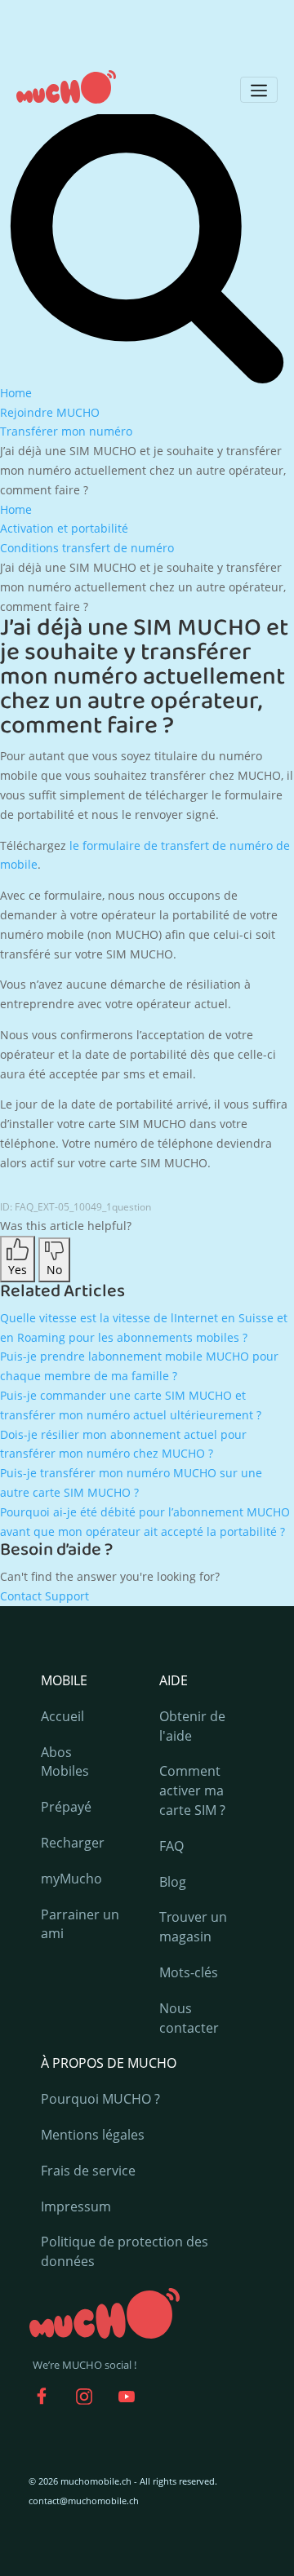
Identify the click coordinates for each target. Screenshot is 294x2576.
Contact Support (45, 1596)
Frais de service (88, 2171)
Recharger (73, 1843)
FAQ (171, 1846)
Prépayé (66, 1807)
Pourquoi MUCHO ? (100, 2099)
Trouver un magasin (193, 1927)
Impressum (76, 2206)
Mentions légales (93, 2135)
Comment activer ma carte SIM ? (192, 1790)
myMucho (71, 1879)
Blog (173, 1882)
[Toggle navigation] (259, 90)
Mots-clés (189, 1972)
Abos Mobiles (65, 1762)
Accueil (62, 1716)
